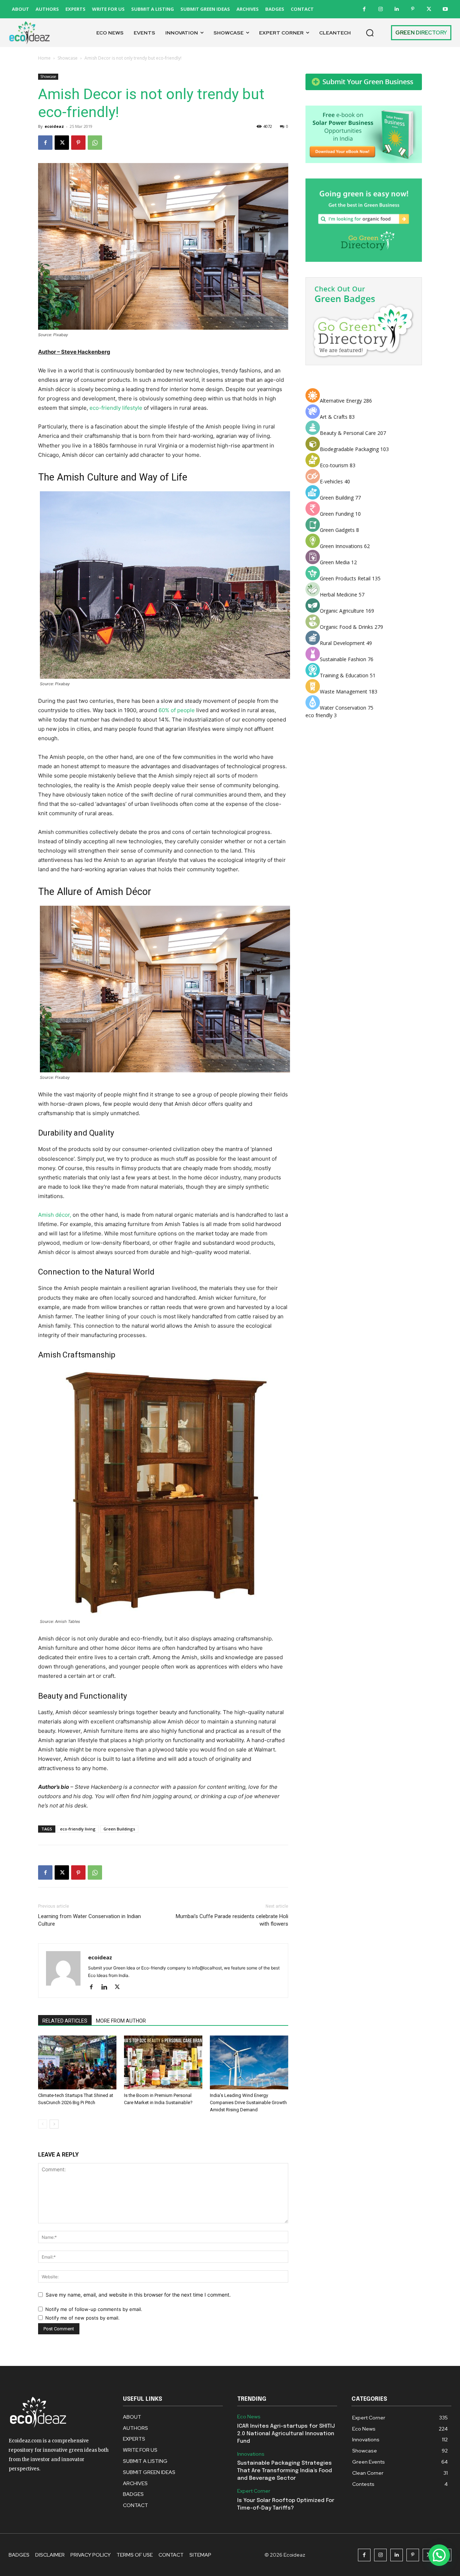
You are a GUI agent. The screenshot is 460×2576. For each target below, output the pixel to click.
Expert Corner (254, 2491)
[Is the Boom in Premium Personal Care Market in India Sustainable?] (163, 2062)
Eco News (249, 2417)
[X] (429, 9)
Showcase (68, 58)
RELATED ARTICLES (65, 2021)
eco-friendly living (78, 1829)
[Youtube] (445, 9)
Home (44, 58)
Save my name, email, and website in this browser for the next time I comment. (138, 2295)
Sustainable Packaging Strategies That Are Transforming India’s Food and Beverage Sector (285, 2471)
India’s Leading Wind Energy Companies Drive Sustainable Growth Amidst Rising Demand (248, 2102)
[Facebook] (364, 9)
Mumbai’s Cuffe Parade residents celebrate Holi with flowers (232, 1920)
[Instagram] (380, 9)
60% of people (177, 710)
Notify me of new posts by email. (82, 2318)
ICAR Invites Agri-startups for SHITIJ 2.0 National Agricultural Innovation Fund (286, 2434)
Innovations (251, 2454)
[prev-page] (43, 2124)
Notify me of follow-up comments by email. (94, 2309)
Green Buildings (119, 1829)
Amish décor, (55, 1215)
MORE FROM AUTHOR (121, 2021)
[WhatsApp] (95, 143)
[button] (370, 33)
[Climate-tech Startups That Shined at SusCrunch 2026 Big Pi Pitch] (77, 2062)
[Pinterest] (413, 9)
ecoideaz (54, 126)
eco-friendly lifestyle (116, 408)
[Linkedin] (397, 9)
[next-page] (54, 2124)
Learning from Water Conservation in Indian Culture (89, 1920)
